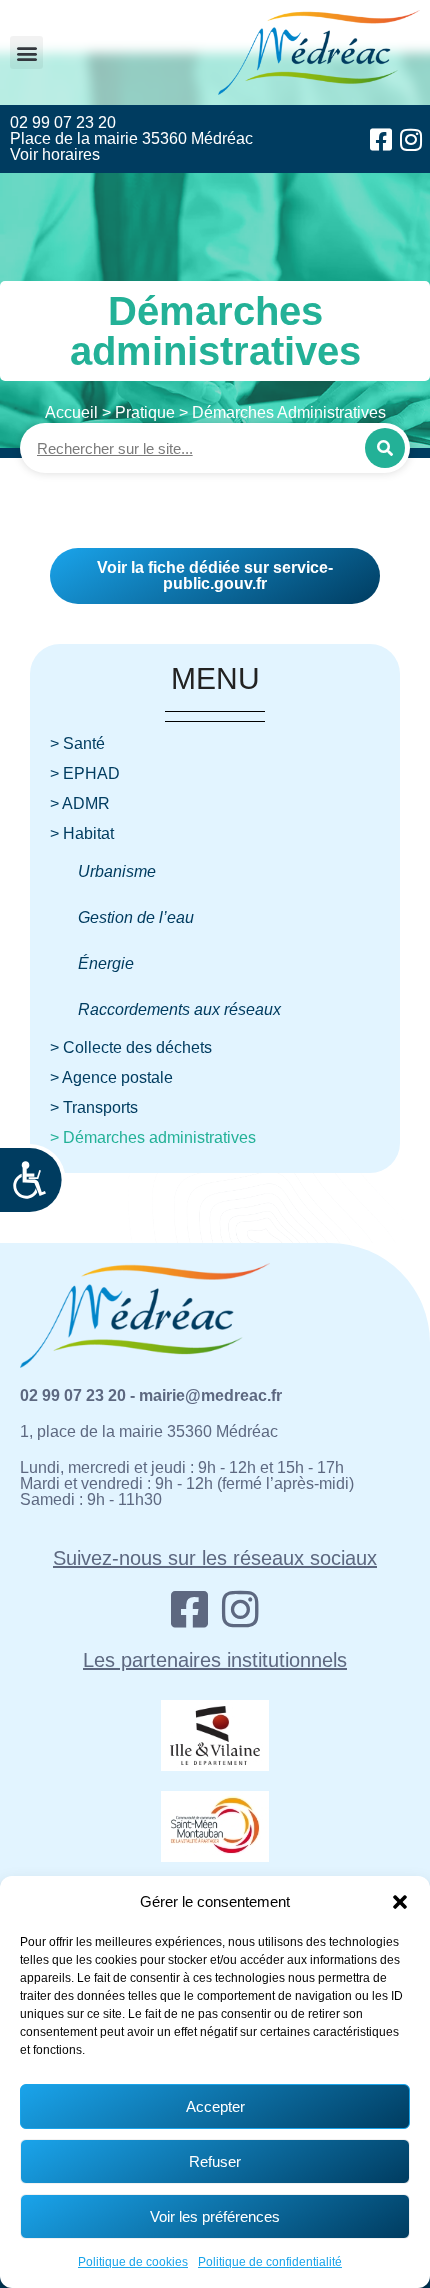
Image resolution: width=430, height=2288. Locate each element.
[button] (400, 1902)
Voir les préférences (215, 2216)
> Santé (77, 743)
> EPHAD (85, 773)
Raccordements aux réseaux (179, 1009)
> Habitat (82, 833)
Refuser (215, 2161)
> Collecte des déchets (131, 1047)
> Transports (94, 1107)
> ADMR (80, 803)
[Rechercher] (385, 448)
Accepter (215, 2106)
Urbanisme (117, 871)
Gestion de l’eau (136, 917)
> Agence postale (111, 1077)
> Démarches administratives (153, 1137)
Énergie (106, 963)
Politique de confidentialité (270, 2262)
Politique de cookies (133, 2262)
